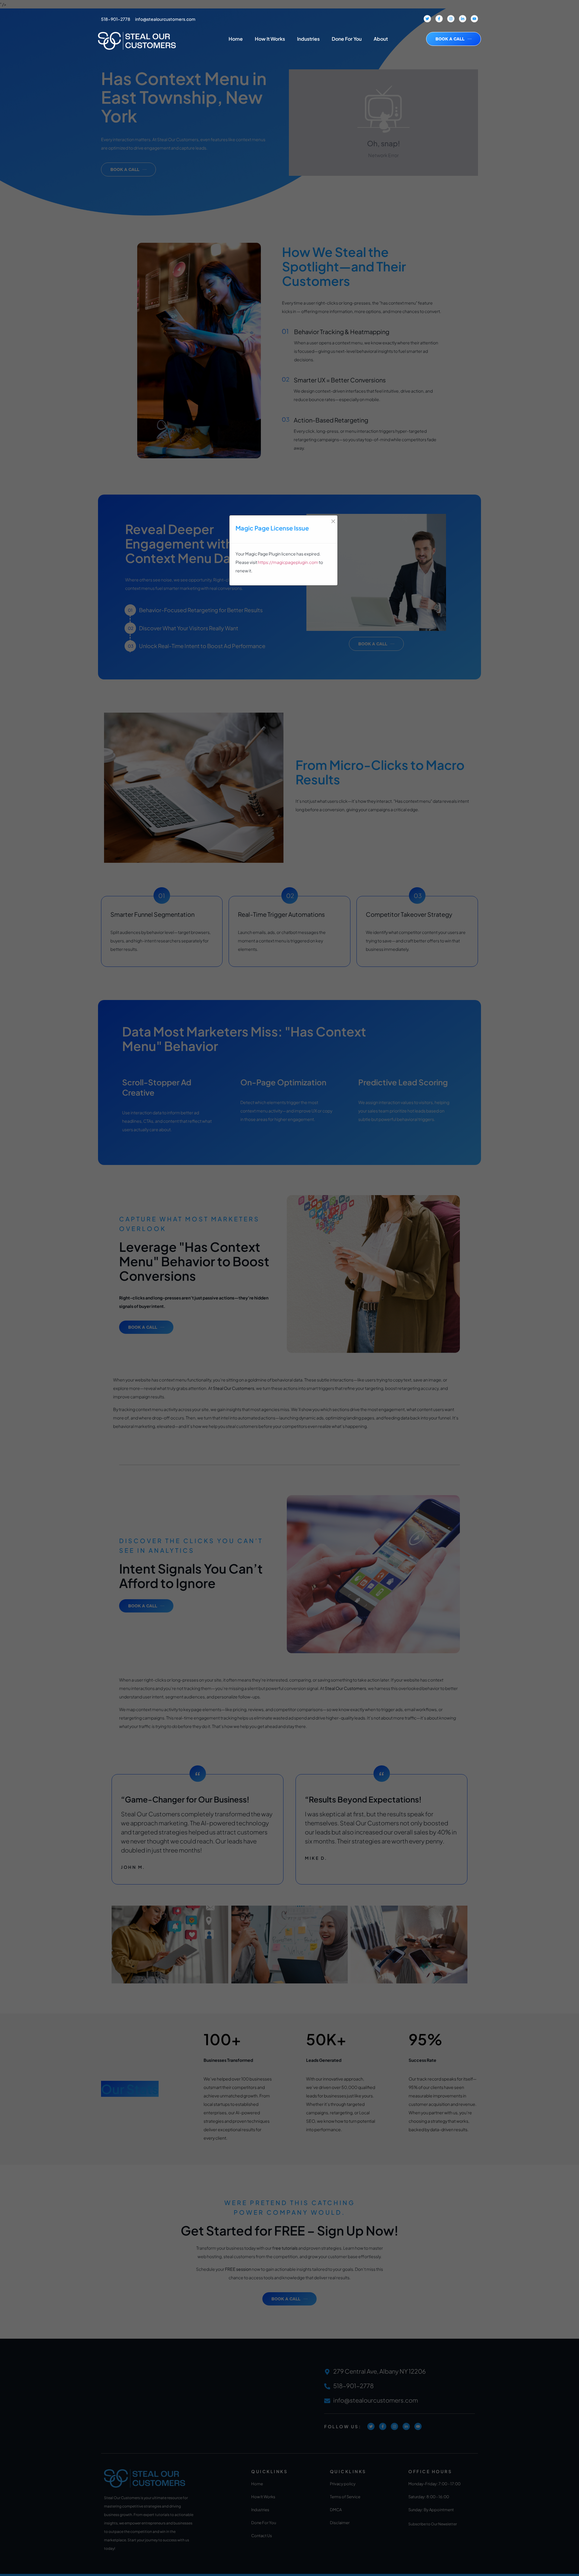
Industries (308, 39)
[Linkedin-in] (463, 19)
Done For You (347, 39)
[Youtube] (474, 19)
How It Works (270, 39)
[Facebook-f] (439, 19)
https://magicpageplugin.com (288, 562)
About (381, 39)
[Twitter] (427, 19)
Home (236, 39)
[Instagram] (451, 19)
